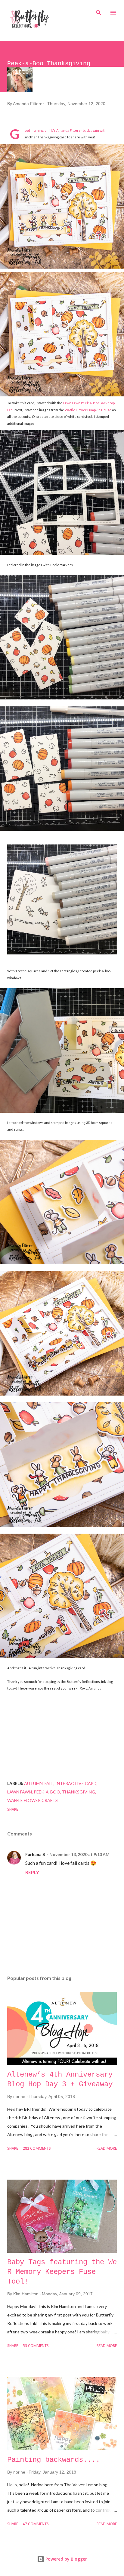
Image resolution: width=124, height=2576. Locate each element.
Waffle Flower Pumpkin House (88, 410)
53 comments (36, 2346)
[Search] (99, 11)
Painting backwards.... (54, 2460)
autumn (33, 1783)
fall (49, 1783)
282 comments (37, 2149)
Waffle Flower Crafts (33, 1800)
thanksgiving (79, 1792)
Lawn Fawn (20, 1792)
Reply (32, 1872)
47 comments (36, 2524)
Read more (107, 2149)
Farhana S (35, 1854)
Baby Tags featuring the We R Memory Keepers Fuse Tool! (62, 2272)
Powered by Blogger (66, 2559)
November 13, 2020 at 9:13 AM (79, 1854)
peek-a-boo (47, 1792)
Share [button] (13, 1810)
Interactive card (76, 1783)
